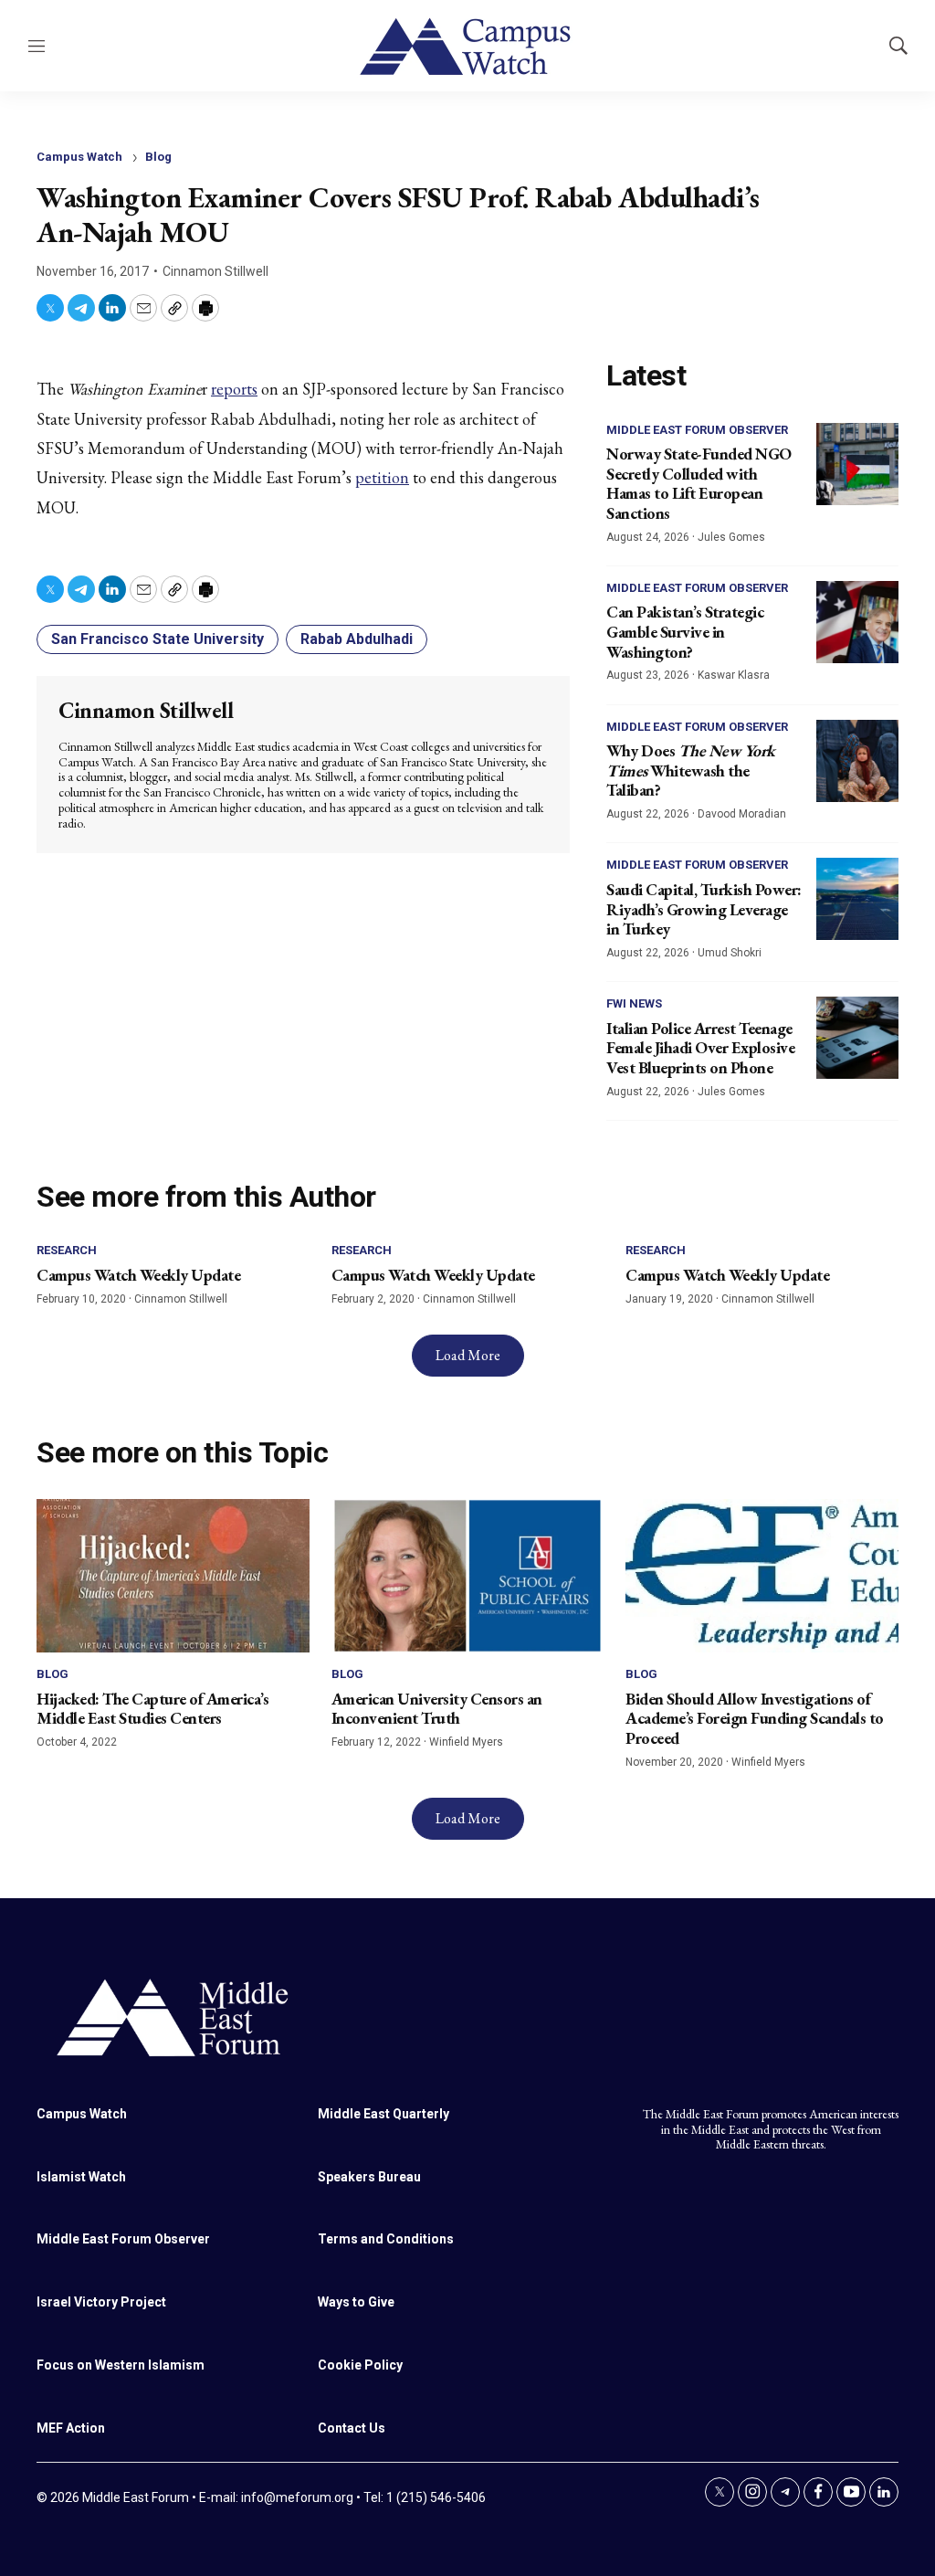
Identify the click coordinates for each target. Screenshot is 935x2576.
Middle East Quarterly (383, 2114)
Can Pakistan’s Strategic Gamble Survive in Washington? (685, 631)
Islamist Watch (81, 2177)
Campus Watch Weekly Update (138, 1275)
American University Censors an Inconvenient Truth (437, 1709)
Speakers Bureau (369, 2177)
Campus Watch (79, 157)
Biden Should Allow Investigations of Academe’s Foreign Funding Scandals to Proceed (755, 1718)
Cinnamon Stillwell (215, 271)
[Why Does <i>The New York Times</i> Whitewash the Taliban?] (857, 761)
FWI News (634, 1003)
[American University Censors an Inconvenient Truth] (468, 1576)
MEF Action (71, 2428)
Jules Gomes (731, 537)
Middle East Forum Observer (697, 430)
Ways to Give (356, 2302)
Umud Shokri (730, 953)
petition (382, 477)
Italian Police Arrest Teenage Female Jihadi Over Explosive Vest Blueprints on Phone (700, 1048)
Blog (158, 157)
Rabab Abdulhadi (357, 639)
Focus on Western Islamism (121, 2365)
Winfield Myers (466, 1742)
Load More (468, 1355)
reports (234, 389)
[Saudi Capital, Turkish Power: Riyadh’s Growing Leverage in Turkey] (857, 899)
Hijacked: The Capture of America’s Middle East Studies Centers (152, 1709)
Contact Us (352, 2428)
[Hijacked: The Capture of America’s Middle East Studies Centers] (173, 1576)
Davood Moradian (742, 814)
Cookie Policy (360, 2365)
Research (67, 1250)
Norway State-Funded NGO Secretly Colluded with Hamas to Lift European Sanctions (699, 483)
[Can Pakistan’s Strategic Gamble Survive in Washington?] (857, 622)
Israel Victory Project (101, 2302)
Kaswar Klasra (734, 675)
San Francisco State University (158, 639)
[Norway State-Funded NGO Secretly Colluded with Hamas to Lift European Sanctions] (857, 464)
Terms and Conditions (386, 2239)
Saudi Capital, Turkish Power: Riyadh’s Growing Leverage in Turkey (704, 909)
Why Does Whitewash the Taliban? (691, 770)
